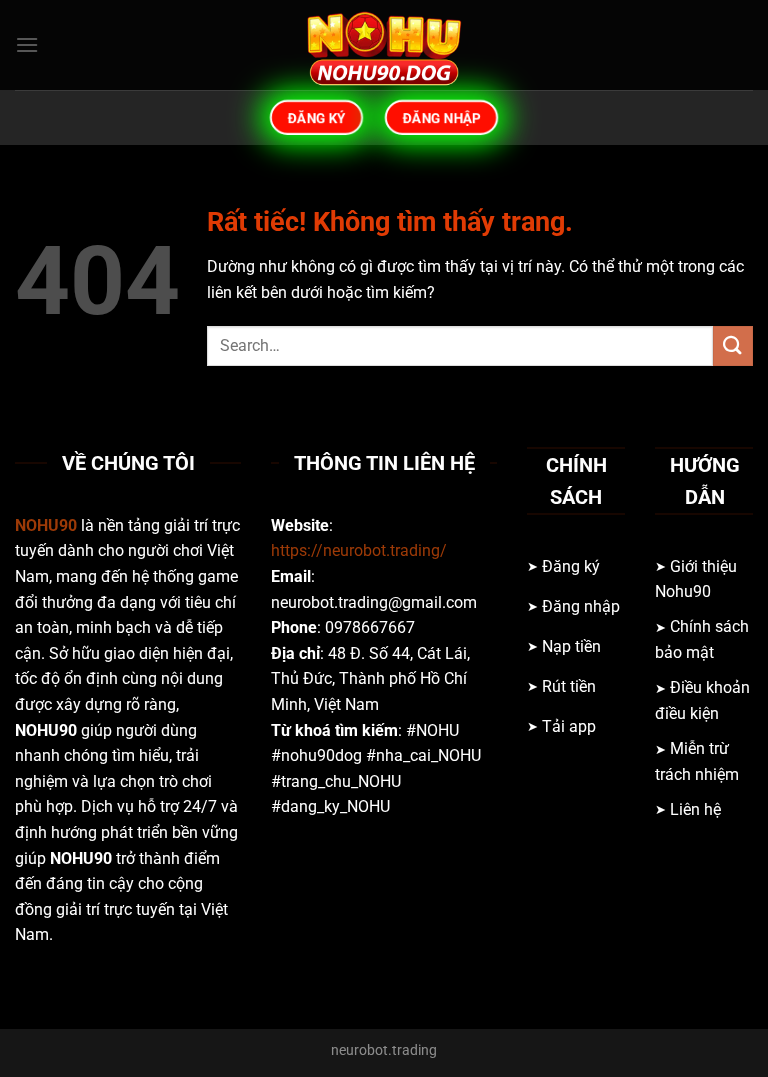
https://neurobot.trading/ (359, 550)
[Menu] (27, 44)
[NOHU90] (384, 45)
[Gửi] (733, 345)
